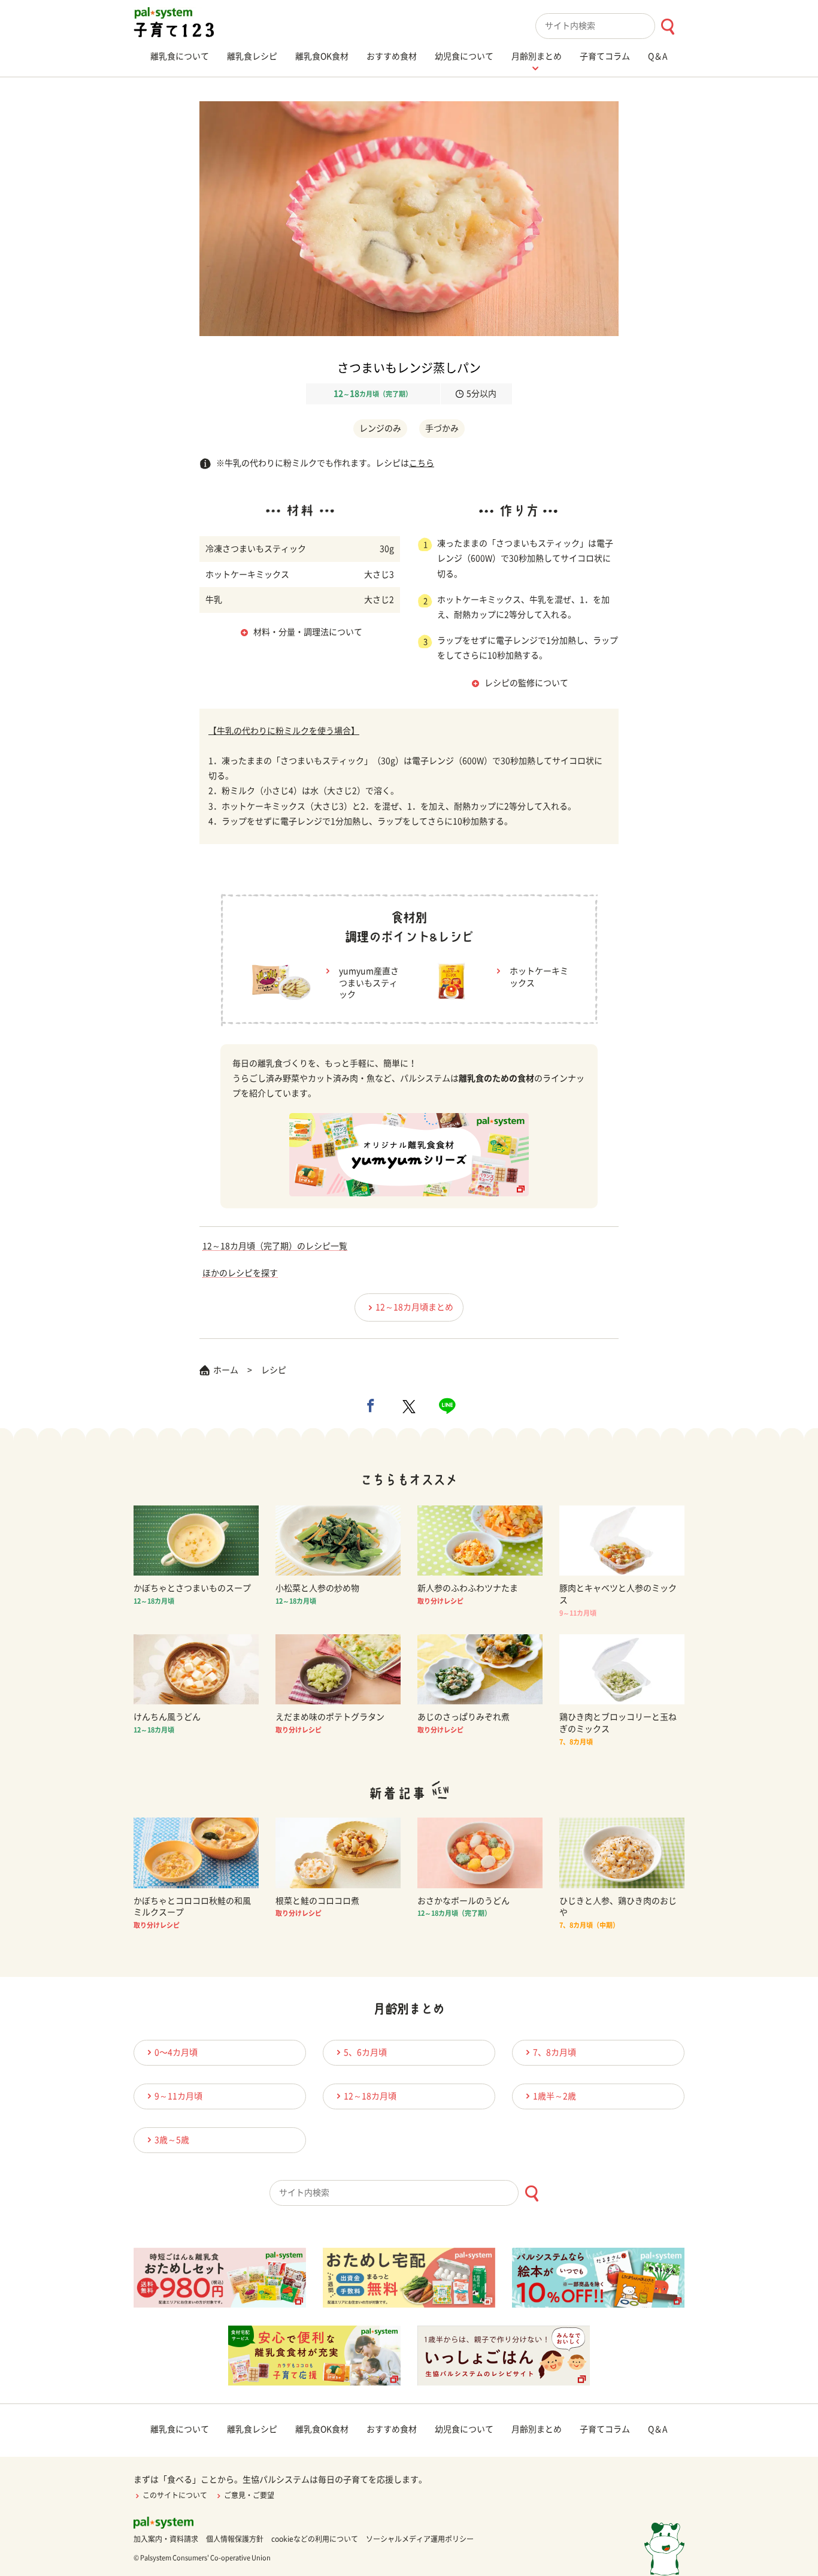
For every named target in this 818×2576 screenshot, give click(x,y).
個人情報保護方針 (235, 2539)
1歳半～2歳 (555, 2096)
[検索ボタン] (667, 27)
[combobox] (610, 26)
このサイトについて (175, 2495)
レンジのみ (380, 428)
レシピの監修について (526, 683)
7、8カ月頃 (555, 2052)
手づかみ (442, 428)
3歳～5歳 (172, 2140)
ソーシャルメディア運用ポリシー (420, 2539)
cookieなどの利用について (315, 2539)
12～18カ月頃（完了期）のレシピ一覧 (275, 1246)
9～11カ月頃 (178, 2096)
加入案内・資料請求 (166, 2539)
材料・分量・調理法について (308, 632)
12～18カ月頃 (370, 2096)
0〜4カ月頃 (176, 2052)
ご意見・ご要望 (249, 2495)
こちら (422, 463)
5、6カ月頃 (365, 2052)
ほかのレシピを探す (240, 1273)
